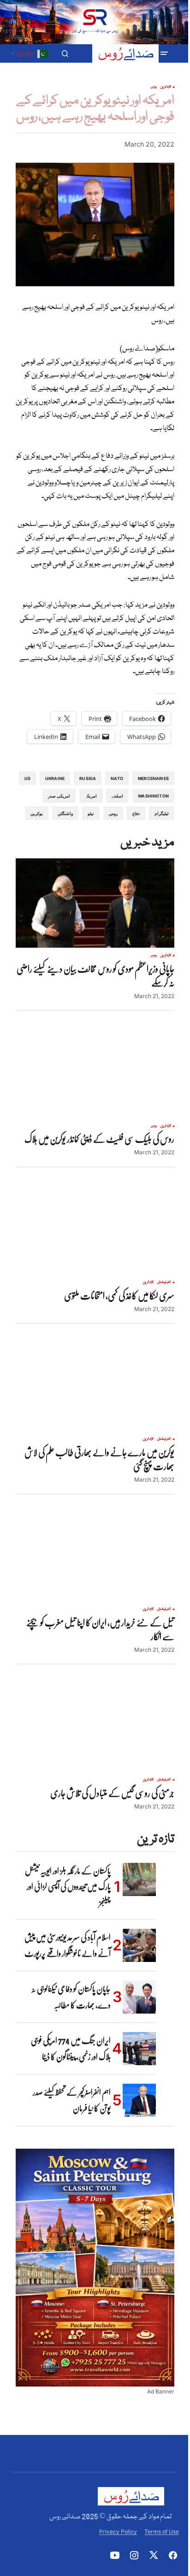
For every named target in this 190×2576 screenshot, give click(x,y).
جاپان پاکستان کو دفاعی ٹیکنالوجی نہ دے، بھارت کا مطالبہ (71, 1997)
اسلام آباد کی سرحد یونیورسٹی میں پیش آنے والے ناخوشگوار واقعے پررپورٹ (68, 1945)
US (27, 778)
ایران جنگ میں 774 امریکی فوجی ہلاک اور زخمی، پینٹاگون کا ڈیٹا (71, 2049)
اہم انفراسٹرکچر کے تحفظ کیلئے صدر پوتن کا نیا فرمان (72, 2100)
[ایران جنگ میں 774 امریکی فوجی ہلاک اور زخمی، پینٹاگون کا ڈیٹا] (139, 2049)
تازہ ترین (166, 87)
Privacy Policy (118, 2532)
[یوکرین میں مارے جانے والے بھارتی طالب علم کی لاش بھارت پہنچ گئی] (95, 1387)
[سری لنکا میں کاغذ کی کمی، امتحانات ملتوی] (95, 1230)
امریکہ (91, 796)
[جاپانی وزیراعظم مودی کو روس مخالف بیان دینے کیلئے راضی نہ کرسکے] (95, 903)
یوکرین (37, 813)
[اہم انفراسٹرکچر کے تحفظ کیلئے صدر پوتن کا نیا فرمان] (139, 2100)
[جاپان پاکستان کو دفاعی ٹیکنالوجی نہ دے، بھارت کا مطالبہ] (139, 1997)
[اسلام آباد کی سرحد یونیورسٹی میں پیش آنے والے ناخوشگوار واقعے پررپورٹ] (139, 1945)
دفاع (136, 813)
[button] (164, 53)
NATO (117, 778)
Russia (88, 778)
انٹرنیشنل (164, 1282)
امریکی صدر (59, 796)
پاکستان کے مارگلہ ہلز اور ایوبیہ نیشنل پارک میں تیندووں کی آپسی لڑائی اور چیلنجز (68, 1887)
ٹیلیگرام (162, 813)
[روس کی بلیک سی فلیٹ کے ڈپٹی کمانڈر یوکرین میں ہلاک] (95, 1074)
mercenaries (153, 778)
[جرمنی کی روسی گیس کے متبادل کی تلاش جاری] (95, 1727)
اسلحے (117, 796)
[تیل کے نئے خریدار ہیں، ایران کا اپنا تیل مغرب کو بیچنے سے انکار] (95, 1557)
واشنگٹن (65, 813)
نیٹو (91, 813)
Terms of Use (162, 2532)
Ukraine (55, 778)
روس (154, 87)
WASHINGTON (153, 796)
